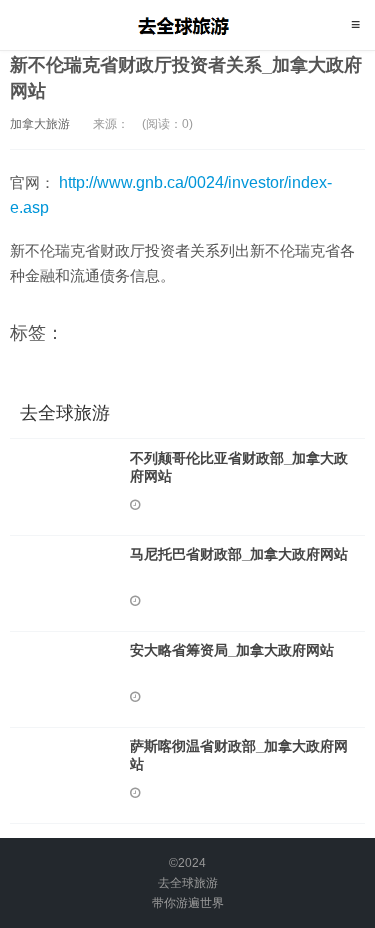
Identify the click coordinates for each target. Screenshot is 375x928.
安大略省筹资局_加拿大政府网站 (232, 650)
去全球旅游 (187, 25)
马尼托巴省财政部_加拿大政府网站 (239, 554)
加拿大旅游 (40, 124)
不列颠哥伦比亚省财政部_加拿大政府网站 (239, 467)
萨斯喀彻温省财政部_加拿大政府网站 (239, 755)
